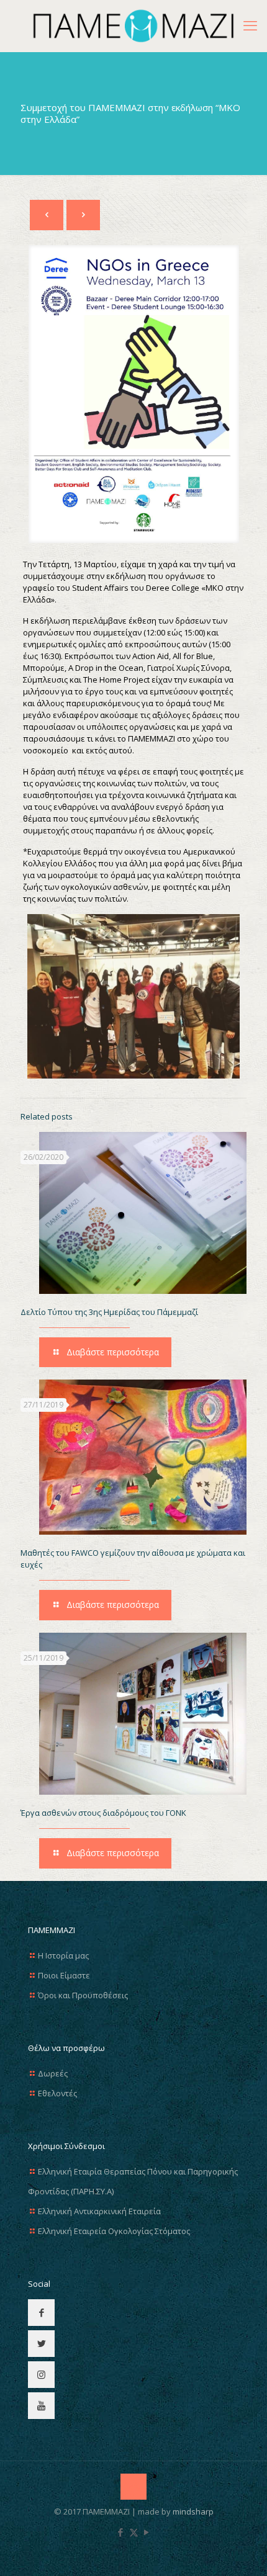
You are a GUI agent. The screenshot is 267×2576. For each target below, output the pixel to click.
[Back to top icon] (133, 2487)
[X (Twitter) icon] (134, 2532)
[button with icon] (41, 2313)
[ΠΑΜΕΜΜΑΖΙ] (133, 26)
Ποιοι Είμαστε (64, 1975)
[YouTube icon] (147, 2532)
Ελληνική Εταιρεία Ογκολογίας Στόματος (114, 2231)
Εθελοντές (57, 2093)
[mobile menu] (250, 25)
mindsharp (193, 2511)
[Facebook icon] (121, 2532)
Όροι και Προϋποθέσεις (83, 1995)
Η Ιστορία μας (63, 1955)
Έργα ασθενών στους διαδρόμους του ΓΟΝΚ (103, 1813)
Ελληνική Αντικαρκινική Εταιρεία (99, 2211)
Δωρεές (53, 2073)
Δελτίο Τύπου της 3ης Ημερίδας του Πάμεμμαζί (109, 1312)
